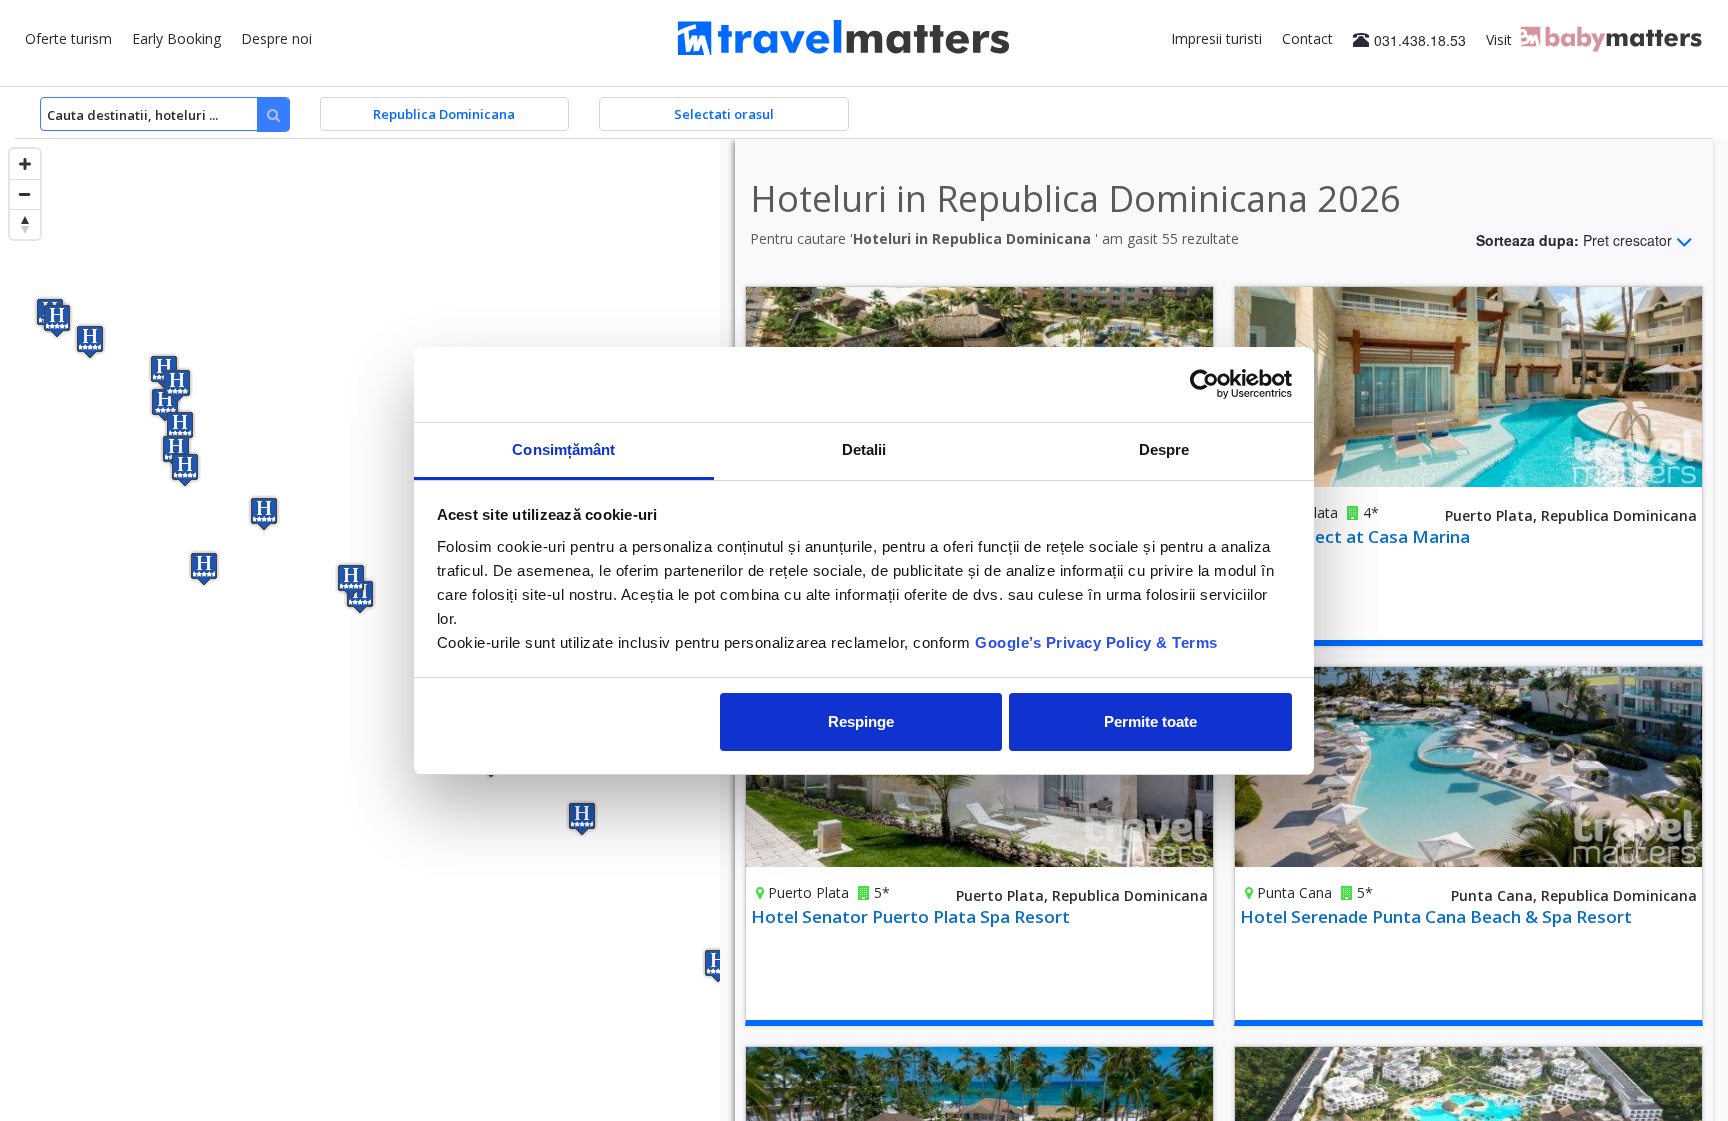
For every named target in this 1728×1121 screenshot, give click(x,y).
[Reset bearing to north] (25, 224)
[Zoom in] (25, 164)
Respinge (861, 721)
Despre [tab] (1164, 449)
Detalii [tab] (864, 449)
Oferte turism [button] (68, 38)
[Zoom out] (25, 194)
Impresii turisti (1216, 38)
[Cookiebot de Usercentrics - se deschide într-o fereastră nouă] (1204, 384)
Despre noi (276, 38)
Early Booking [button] (176, 38)
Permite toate (1150, 721)
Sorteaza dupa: (1574, 239)
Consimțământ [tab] (563, 449)
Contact (1307, 38)
